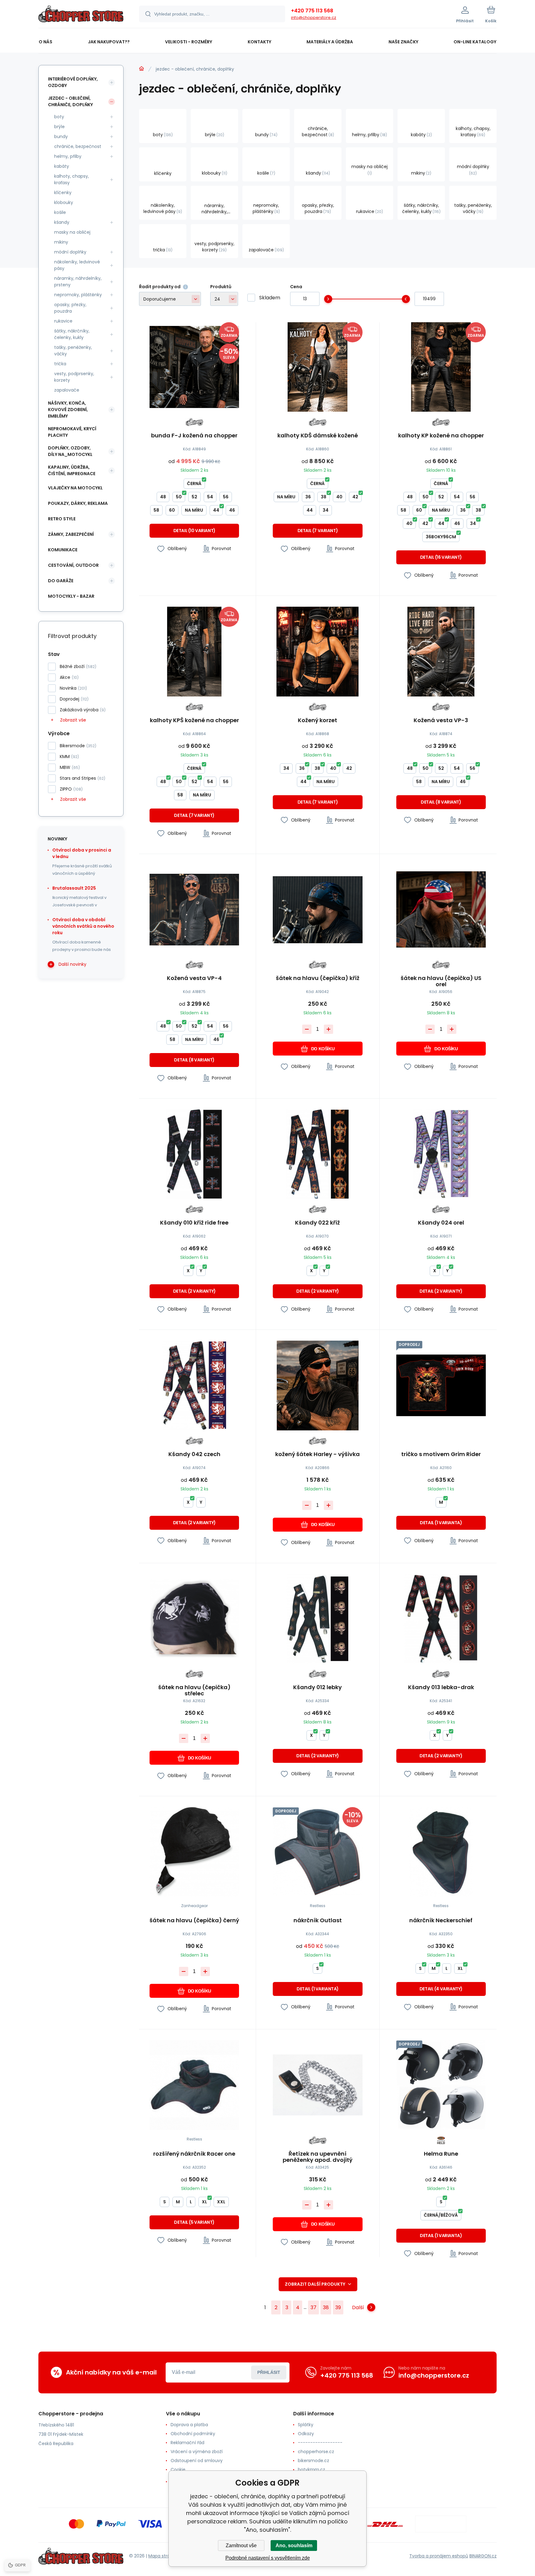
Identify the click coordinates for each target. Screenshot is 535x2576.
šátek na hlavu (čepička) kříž (318, 978)
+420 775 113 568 (312, 11)
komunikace (63, 550)
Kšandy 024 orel (441, 1223)
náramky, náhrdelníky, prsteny (78, 282)
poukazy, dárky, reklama (78, 503)
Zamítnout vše (241, 2546)
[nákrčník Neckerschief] (441, 1852)
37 (313, 2307)
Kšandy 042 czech (194, 1455)
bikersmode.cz (313, 2461)
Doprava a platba (189, 2425)
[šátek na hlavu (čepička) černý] (194, 1852)
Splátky (306, 2425)
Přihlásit (269, 2372)
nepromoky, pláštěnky (78, 295)
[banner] (81, 15)
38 (326, 2307)
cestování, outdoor (73, 565)
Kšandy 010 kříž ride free (194, 1223)
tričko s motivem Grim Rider (441, 1455)
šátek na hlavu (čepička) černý (194, 1921)
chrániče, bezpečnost (78, 146)
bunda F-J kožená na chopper (194, 436)
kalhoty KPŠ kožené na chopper (194, 721)
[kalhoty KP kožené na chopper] (441, 367)
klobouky (64, 202)
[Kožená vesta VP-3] (441, 651)
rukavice (63, 321)
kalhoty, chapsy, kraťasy (72, 179)
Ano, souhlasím (294, 2546)
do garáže (61, 581)
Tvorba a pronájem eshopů (439, 2556)
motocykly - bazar (71, 596)
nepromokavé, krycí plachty (72, 432)
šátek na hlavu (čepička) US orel (441, 981)
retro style (62, 519)
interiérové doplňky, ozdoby (73, 82)
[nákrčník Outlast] (318, 1852)
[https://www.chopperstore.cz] (141, 69)
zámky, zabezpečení (71, 534)
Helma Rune (441, 2154)
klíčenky (63, 193)
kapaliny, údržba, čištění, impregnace (72, 470)
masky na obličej (72, 232)
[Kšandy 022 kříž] (318, 1154)
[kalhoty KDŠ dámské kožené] (318, 367)
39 (338, 2307)
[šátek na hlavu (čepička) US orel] (441, 910)
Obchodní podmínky (193, 2434)
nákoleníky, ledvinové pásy (77, 265)
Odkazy (306, 2434)
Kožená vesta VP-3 (441, 721)
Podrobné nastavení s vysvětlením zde (268, 2558)
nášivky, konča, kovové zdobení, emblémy (68, 410)
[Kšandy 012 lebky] (318, 1619)
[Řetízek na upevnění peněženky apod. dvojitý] (318, 2085)
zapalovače (67, 390)
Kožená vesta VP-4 (194, 978)
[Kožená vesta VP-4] (194, 910)
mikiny (61, 242)
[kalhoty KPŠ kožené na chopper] (194, 651)
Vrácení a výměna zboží (197, 2452)
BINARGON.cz (483, 2556)
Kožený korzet (318, 721)
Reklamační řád (187, 2443)
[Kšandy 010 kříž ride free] (194, 1154)
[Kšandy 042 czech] (194, 1385)
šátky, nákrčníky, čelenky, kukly (72, 334)
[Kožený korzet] (318, 651)
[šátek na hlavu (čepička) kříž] (318, 910)
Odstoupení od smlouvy (197, 2461)
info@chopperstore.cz (314, 17)
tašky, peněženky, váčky (73, 351)
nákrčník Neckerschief (441, 1921)
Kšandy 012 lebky (318, 1688)
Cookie (178, 2470)
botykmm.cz (311, 2470)
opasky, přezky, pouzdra (70, 308)
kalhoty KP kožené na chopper (441, 436)
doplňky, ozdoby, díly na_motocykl (70, 451)
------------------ (320, 2443)
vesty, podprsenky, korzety (74, 377)
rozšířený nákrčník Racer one (194, 2154)
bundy (61, 137)
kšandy (62, 222)
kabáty (62, 166)
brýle (59, 127)
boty (59, 117)
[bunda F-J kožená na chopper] (194, 367)
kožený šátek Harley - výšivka (318, 1455)
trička (60, 364)
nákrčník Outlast (318, 1921)
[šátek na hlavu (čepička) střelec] (194, 1619)
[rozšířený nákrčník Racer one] (194, 2085)
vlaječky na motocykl (75, 488)
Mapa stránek (163, 2556)
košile (60, 212)
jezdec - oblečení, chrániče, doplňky (70, 101)
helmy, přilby (68, 156)
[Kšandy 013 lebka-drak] (441, 1619)
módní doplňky (70, 252)
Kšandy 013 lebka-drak (441, 1688)
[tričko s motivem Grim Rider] (441, 1385)
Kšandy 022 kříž (318, 1223)
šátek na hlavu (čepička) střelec (194, 1690)
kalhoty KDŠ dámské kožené (318, 436)
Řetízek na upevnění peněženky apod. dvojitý (318, 2157)
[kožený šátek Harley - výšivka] (318, 1385)
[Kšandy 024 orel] (441, 1154)
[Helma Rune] (441, 2085)
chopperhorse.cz (316, 2452)
